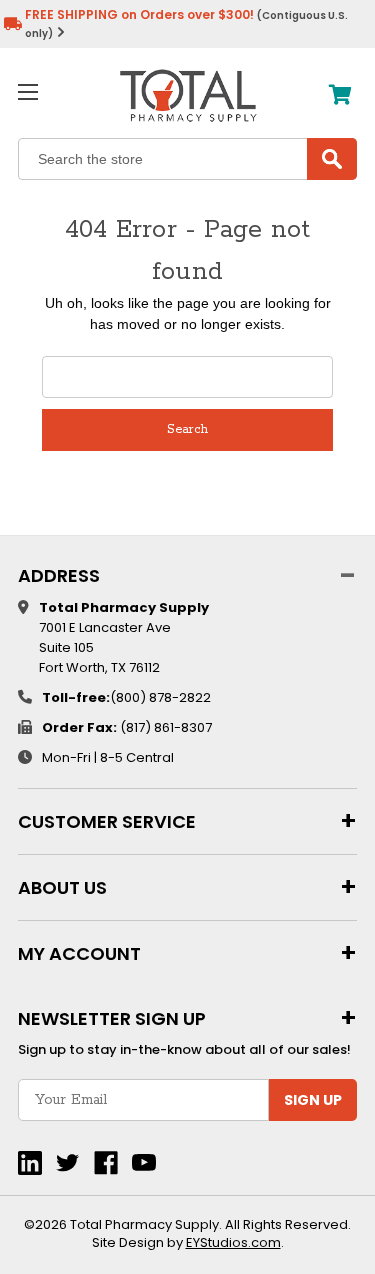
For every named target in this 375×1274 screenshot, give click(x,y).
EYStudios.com (233, 1242)
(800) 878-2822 (160, 697)
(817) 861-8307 (166, 727)
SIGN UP (313, 1100)
